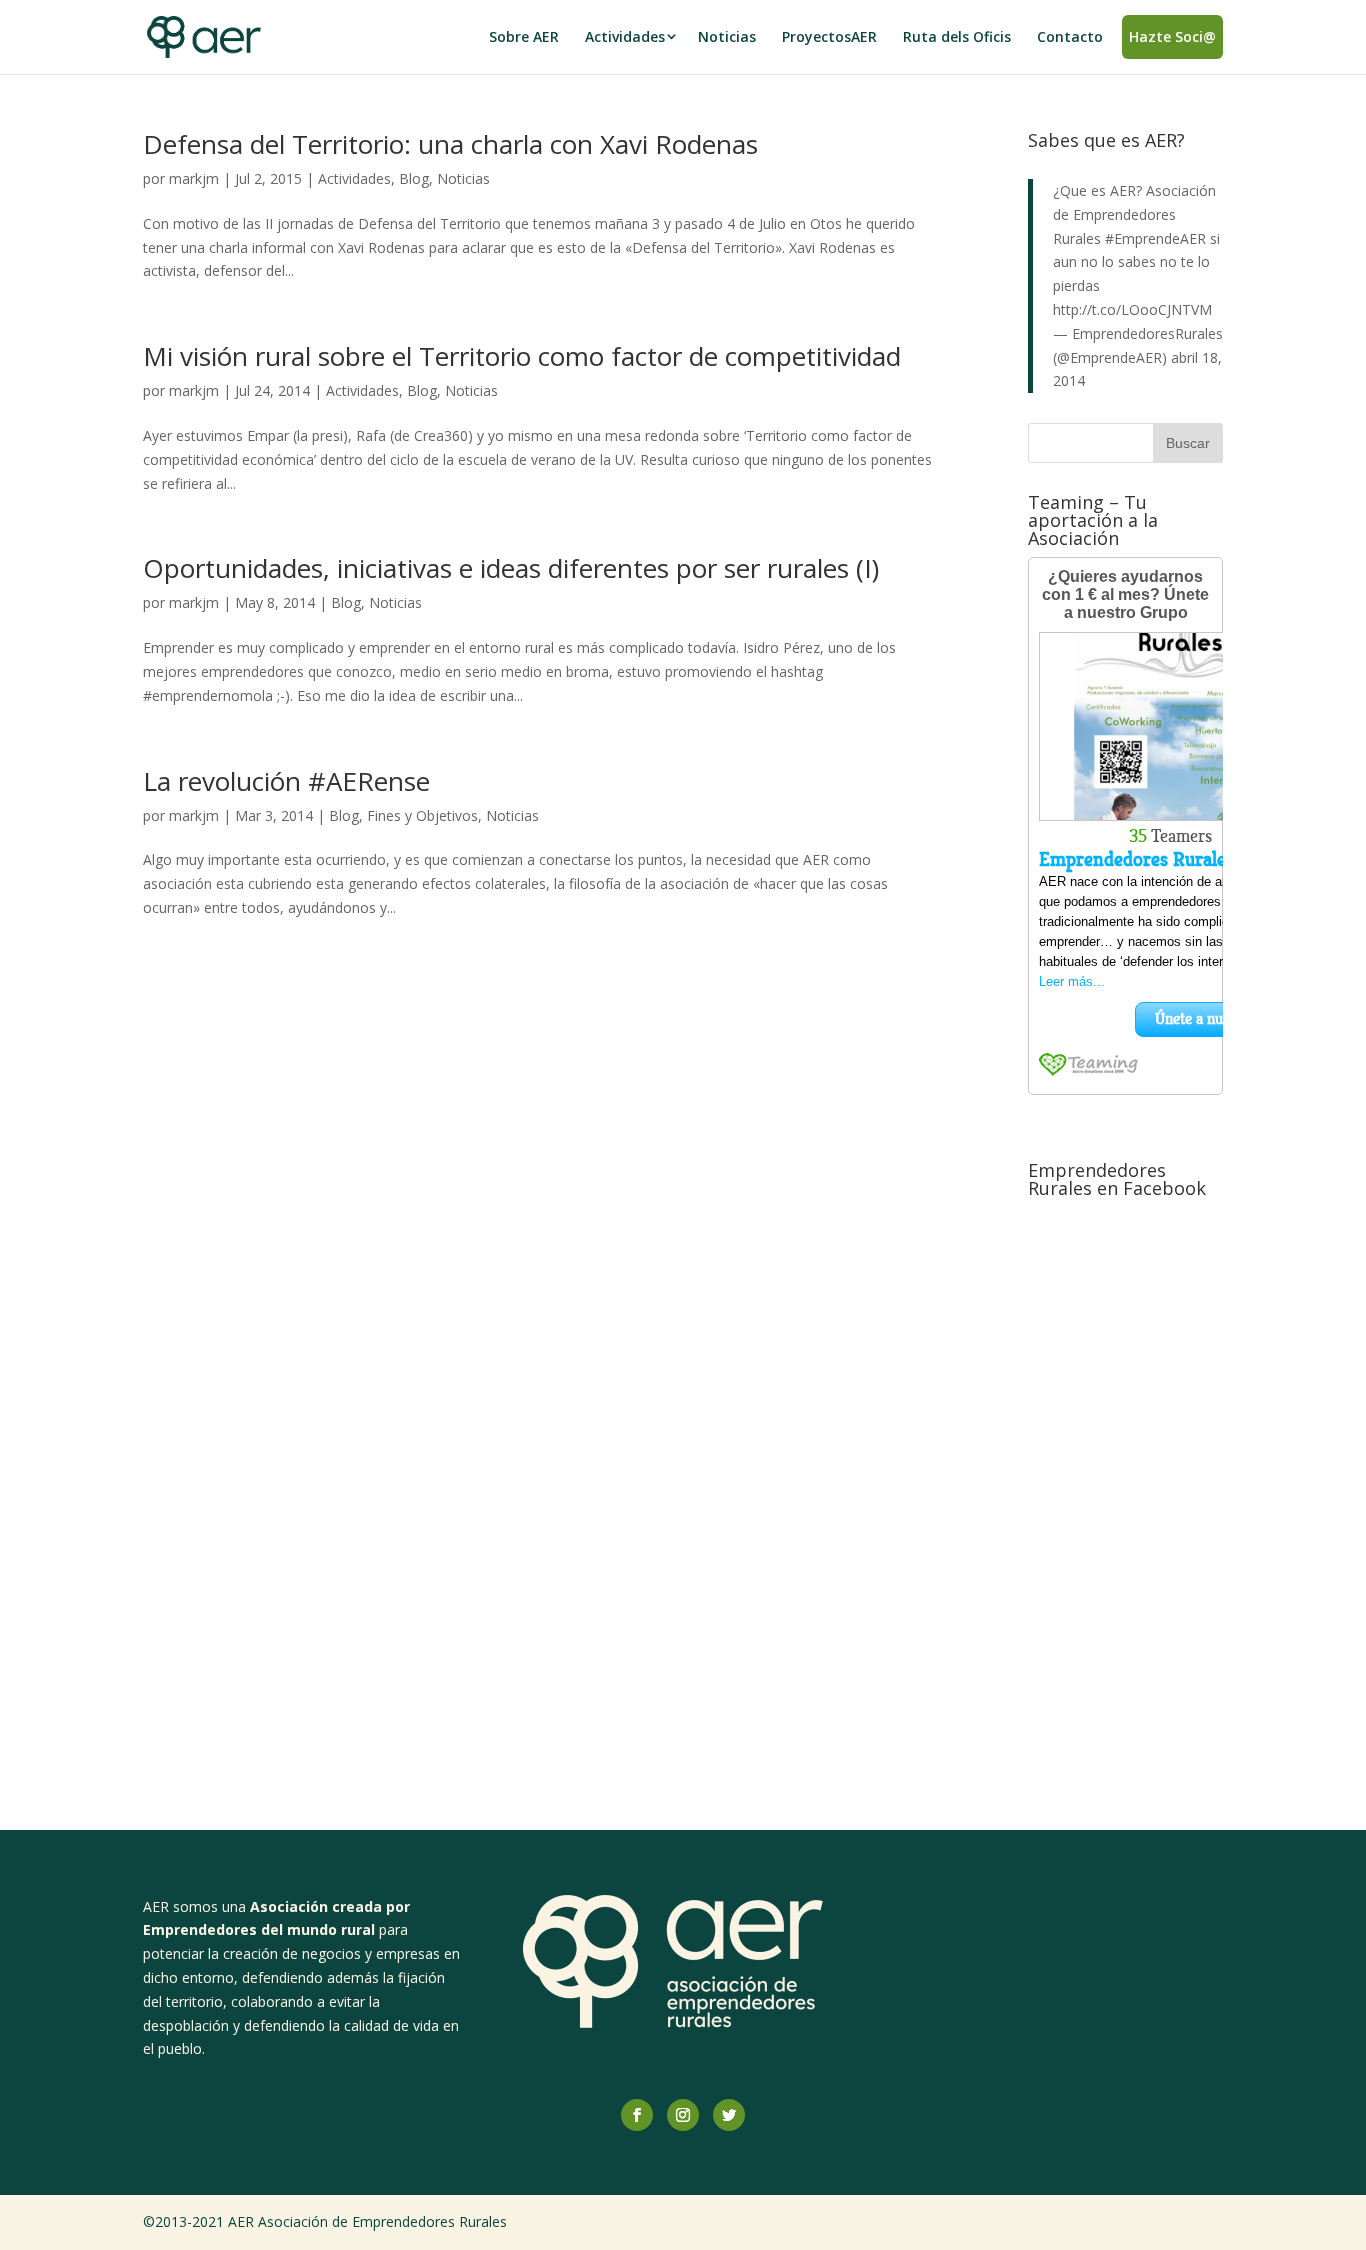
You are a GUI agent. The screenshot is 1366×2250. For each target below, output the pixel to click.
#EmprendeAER (1155, 238)
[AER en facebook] (637, 2115)
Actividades (625, 36)
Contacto (1070, 36)
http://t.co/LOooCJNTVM (1132, 309)
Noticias (727, 36)
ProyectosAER (829, 36)
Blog (414, 178)
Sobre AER (524, 36)
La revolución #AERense (286, 781)
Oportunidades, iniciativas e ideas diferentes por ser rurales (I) (511, 568)
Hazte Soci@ (1172, 36)
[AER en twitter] (729, 2115)
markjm (194, 178)
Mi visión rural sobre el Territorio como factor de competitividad (522, 356)
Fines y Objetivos (422, 815)
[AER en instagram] (683, 2115)
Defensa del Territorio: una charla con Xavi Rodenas (450, 144)
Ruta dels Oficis (957, 36)
